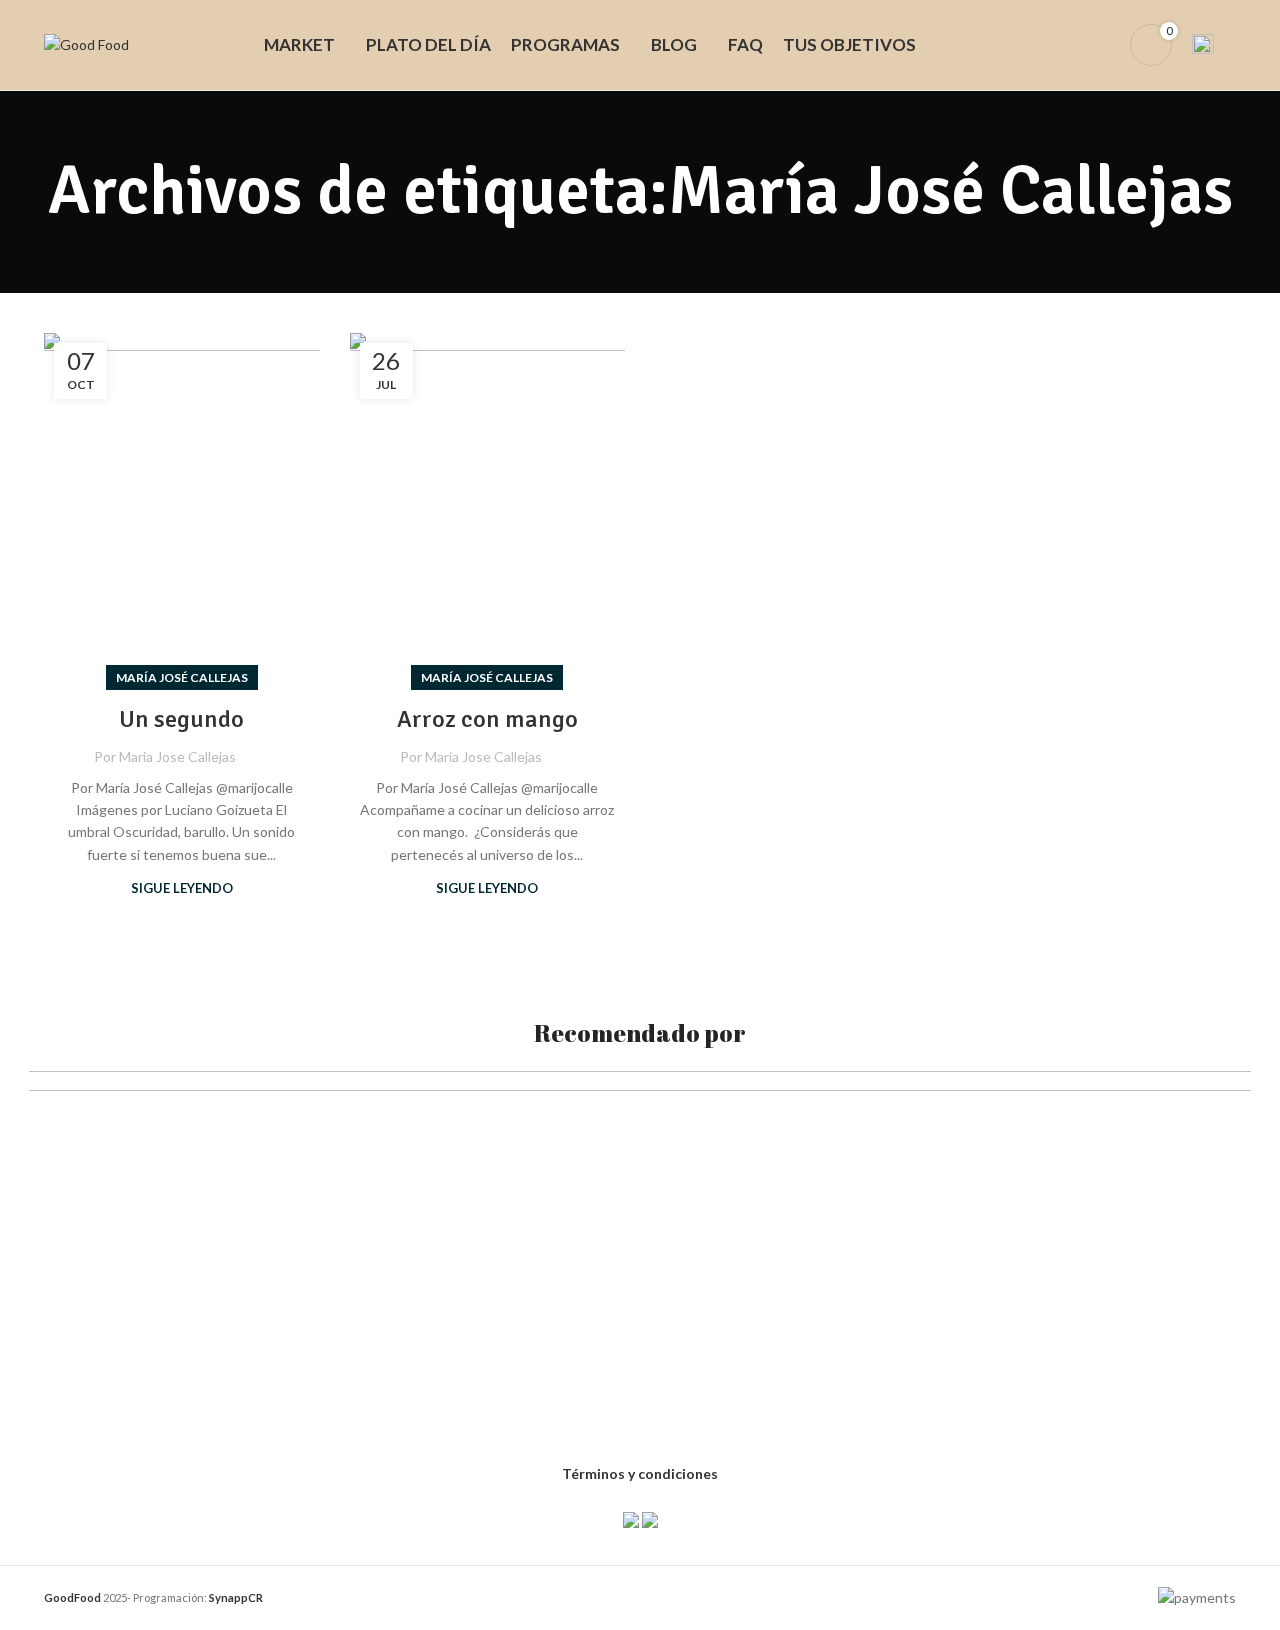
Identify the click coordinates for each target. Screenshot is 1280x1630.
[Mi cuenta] (1102, 45)
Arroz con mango (487, 719)
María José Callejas (182, 677)
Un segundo (181, 719)
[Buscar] (1068, 45)
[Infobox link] (1214, 45)
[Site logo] (86, 43)
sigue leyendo (182, 888)
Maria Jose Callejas (177, 756)
